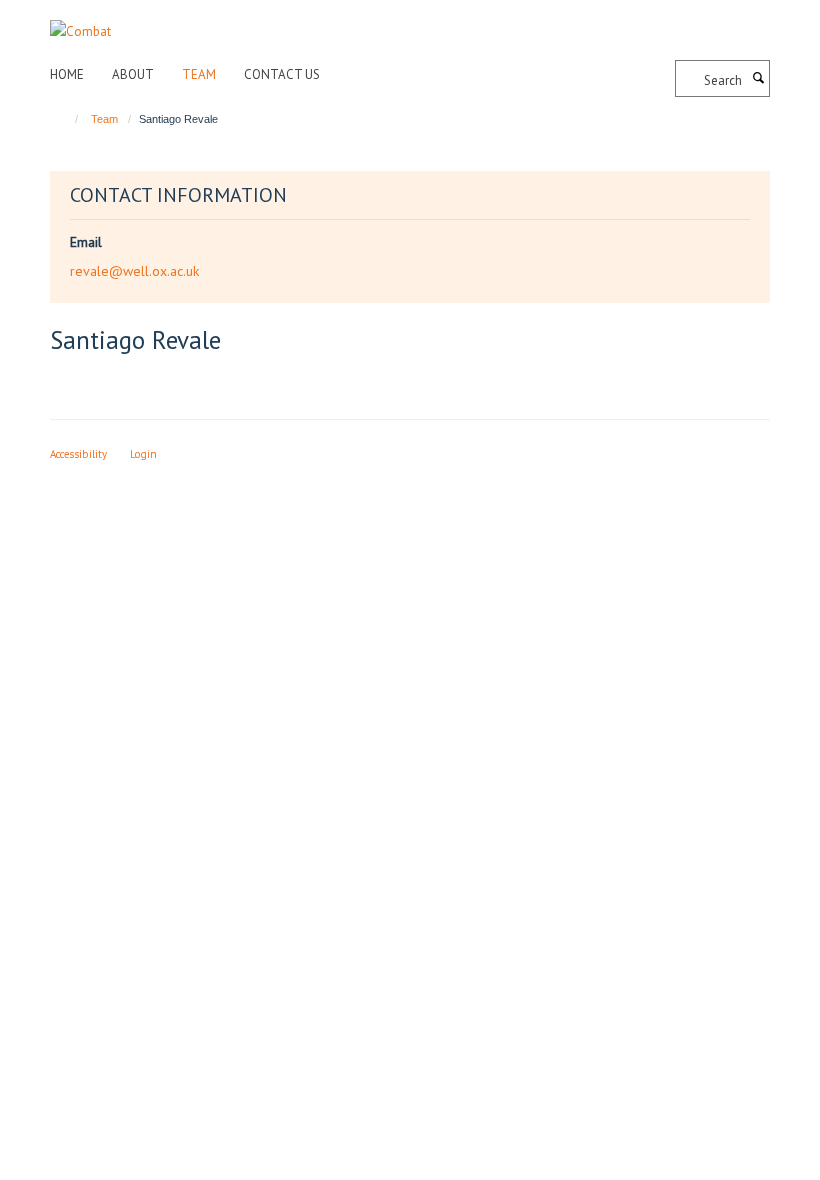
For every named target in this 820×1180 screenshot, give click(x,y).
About (133, 74)
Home (67, 74)
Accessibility (78, 454)
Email (86, 242)
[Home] (67, 119)
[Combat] (80, 20)
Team (199, 74)
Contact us (282, 74)
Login (143, 454)
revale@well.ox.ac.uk (134, 271)
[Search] (758, 79)
